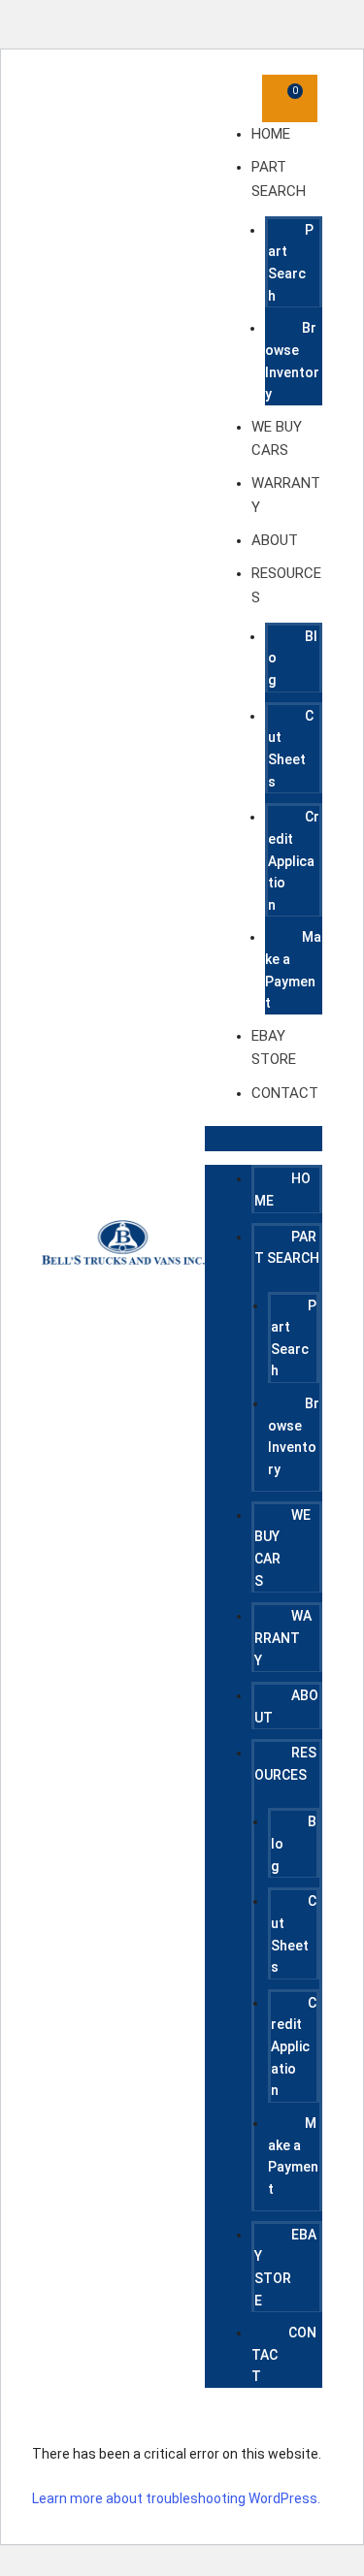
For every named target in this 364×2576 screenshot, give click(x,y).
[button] (264, 1139)
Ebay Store (285, 2268)
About (275, 540)
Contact (285, 1093)
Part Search (291, 263)
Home (271, 134)
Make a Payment (293, 970)
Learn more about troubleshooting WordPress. (176, 2498)
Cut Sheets (291, 749)
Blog (293, 658)
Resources (285, 1764)
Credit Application (294, 861)
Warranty (283, 1638)
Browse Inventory (292, 361)
